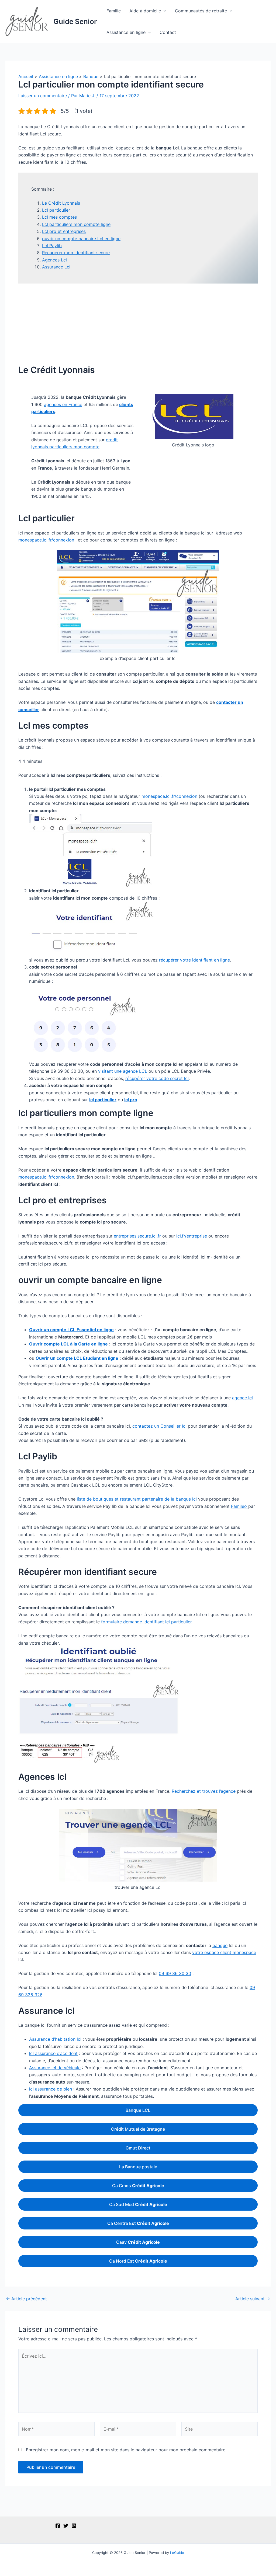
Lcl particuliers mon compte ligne (76, 224)
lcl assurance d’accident (53, 2053)
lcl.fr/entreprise (192, 1236)
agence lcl (242, 1398)
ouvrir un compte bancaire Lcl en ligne (81, 239)
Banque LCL (138, 2110)
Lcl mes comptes (59, 217)
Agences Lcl (54, 260)
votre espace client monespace (224, 1952)
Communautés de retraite (201, 11)
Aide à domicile (145, 11)
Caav (138, 2242)
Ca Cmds (138, 2186)
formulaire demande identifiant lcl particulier (146, 1622)
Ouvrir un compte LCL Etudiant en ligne (77, 1358)
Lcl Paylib (52, 246)
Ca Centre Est (138, 2223)
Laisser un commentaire (43, 96)
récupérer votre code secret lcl (157, 1078)
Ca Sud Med (138, 2204)
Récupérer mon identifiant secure (76, 253)
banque (220, 1945)
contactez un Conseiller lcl (159, 1426)
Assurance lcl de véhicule (55, 2068)
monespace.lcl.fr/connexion (46, 540)
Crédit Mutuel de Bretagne (138, 2129)
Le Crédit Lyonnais (61, 203)
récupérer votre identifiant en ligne (194, 960)
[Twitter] (66, 2526)
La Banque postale (138, 2167)
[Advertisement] (138, 324)
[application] (164, 11)
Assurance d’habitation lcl (55, 2039)
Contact (168, 32)
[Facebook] (58, 2526)
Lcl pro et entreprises (64, 231)
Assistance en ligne (126, 32)
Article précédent (26, 2299)
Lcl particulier (56, 210)
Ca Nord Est (138, 2261)
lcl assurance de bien (51, 2089)
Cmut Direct (138, 2148)
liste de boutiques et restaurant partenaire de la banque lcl (137, 1499)
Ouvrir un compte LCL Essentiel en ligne (71, 1330)
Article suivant (253, 2299)
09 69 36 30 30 (175, 1973)
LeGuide (177, 2553)
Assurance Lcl (56, 267)
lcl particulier (103, 1100)
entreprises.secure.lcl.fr (137, 1236)
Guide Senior (75, 21)
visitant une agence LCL (123, 1071)
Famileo (240, 1506)
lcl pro (131, 1100)
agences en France (63, 404)
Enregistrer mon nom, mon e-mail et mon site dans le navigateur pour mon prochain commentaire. (126, 2450)
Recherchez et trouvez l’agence (204, 1791)
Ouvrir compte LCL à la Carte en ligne (68, 1344)
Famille (114, 11)
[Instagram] (74, 2526)
